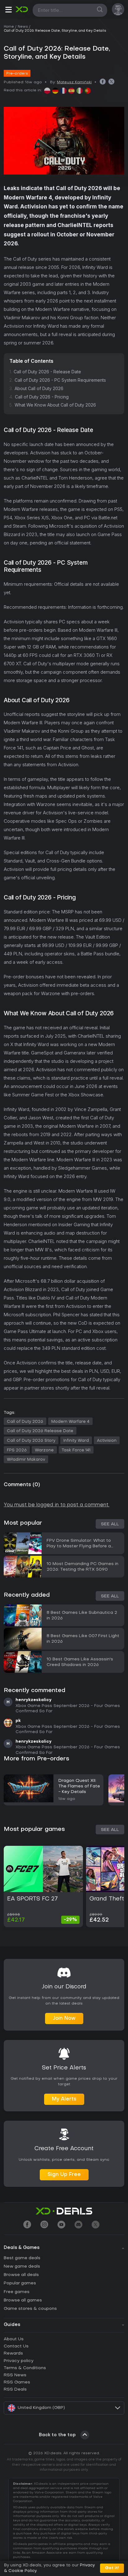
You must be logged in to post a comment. (57, 1505)
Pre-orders (17, 74)
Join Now (64, 2018)
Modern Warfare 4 (70, 1422)
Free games (17, 2292)
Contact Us (16, 2346)
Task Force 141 (76, 1450)
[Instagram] (44, 2225)
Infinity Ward (76, 1441)
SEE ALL (110, 1830)
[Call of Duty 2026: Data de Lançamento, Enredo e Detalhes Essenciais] (88, 91)
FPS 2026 (17, 1450)
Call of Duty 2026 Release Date (40, 1431)
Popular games (20, 2283)
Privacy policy (19, 2361)
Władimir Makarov (26, 1460)
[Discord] (78, 2225)
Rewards (13, 2353)
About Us (14, 2339)
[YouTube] (61, 2225)
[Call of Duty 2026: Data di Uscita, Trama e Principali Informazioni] (80, 91)
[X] (96, 2225)
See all (110, 1524)
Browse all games (23, 2300)
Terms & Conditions (25, 2368)
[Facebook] (27, 2225)
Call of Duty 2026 (25, 1422)
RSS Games (17, 2382)
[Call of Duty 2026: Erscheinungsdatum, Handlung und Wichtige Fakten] (55, 91)
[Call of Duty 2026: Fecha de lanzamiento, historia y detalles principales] (71, 91)
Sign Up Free (64, 2175)
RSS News (15, 2375)
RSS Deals (15, 2389)
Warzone (44, 1450)
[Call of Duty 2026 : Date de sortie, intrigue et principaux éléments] (63, 91)
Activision (107, 1441)
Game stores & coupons (30, 2309)
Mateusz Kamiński (74, 82)
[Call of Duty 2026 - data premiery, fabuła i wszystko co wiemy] (47, 91)
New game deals (22, 2267)
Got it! (112, 2568)
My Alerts (64, 2099)
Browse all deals (21, 2275)
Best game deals (22, 2258)
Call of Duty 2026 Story (31, 1441)
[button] (8, 11)
